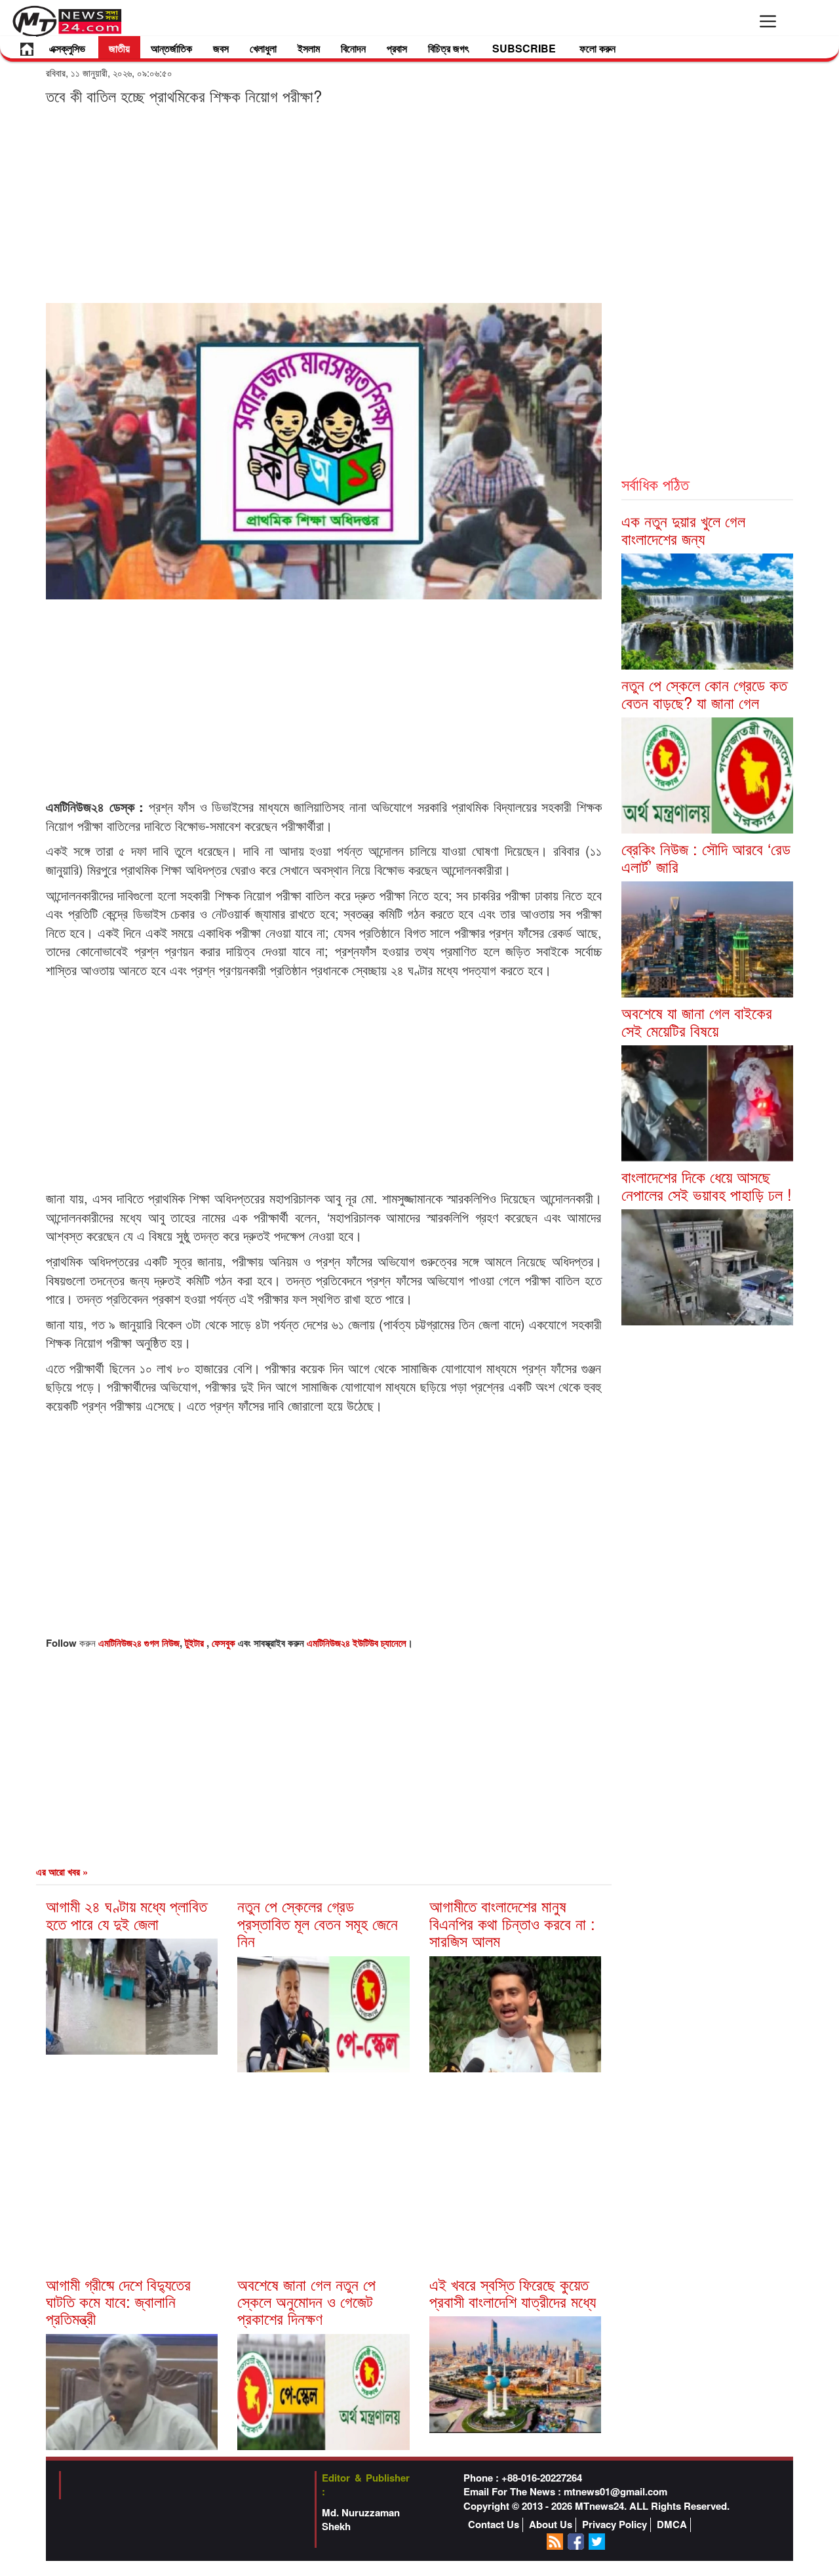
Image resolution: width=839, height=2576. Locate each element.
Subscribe (524, 48)
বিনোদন (353, 48)
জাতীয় (119, 48)
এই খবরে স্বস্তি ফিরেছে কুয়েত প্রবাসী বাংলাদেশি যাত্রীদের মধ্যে (513, 2292)
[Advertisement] (324, 203)
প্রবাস (397, 48)
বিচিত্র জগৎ (448, 48)
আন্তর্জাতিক (171, 48)
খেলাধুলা (263, 48)
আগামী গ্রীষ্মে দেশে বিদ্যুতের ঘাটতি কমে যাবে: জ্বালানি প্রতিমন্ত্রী (118, 2301)
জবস (221, 48)
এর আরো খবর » (62, 1872)
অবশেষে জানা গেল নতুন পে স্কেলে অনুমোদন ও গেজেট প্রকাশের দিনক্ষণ (306, 2301)
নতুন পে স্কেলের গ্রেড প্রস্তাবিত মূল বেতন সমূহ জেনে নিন (318, 1923)
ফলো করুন (597, 48)
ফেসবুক (225, 1643)
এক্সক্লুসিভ (67, 48)
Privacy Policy (615, 2525)
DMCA (672, 2525)
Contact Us (494, 2525)
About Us (551, 2525)
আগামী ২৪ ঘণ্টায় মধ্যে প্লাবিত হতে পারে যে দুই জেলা (127, 1914)
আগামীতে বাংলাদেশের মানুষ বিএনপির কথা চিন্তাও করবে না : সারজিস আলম (512, 1923)
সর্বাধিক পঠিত (655, 484)
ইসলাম (309, 48)
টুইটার (196, 1643)
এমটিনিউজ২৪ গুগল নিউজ (139, 1643)
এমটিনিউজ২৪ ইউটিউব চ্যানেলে (357, 1643)
